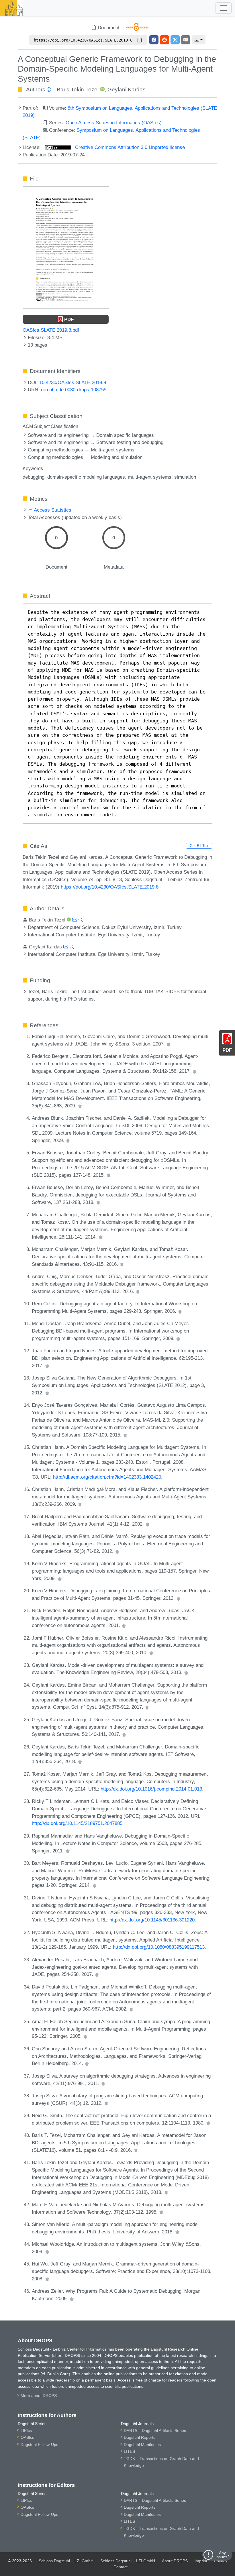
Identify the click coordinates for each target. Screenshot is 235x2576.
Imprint (201, 2561)
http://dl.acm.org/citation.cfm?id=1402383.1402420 (107, 1477)
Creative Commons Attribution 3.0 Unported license (129, 147)
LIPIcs (26, 2430)
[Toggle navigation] (224, 8)
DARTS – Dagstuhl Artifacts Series (155, 2430)
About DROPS (175, 2561)
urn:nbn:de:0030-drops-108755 (74, 390)
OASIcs (27, 2437)
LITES (129, 2451)
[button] (199, 40)
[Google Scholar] (169, 1044)
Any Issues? (223, 2555)
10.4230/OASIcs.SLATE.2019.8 (73, 382)
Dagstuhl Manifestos (142, 2445)
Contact (121, 2567)
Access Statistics (52, 510)
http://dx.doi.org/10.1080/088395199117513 (159, 1947)
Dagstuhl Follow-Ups (39, 2445)
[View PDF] (66, 247)
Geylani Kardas (127, 90)
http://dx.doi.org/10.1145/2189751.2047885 (77, 1823)
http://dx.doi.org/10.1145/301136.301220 (152, 1920)
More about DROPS (39, 2396)
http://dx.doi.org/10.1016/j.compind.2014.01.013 (151, 1789)
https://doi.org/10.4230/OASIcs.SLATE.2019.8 (110, 887)
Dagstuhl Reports (140, 2437)
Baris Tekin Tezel (78, 90)
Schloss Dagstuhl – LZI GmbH (66, 2561)
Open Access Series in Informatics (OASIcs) (114, 123)
